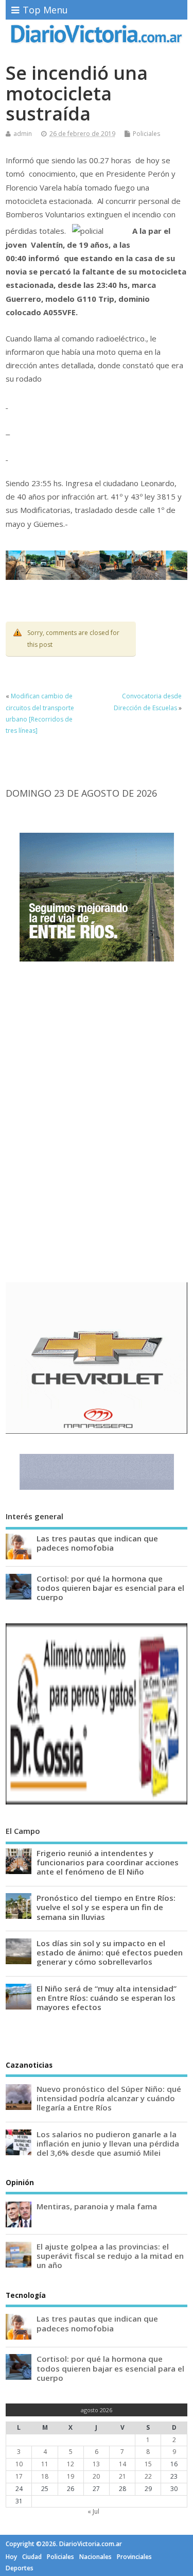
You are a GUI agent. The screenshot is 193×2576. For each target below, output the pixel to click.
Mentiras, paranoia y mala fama (97, 2206)
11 (45, 2464)
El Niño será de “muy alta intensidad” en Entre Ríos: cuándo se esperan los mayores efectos (107, 1998)
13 (96, 2464)
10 (19, 2464)
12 (71, 2464)
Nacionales (95, 2557)
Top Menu (45, 10)
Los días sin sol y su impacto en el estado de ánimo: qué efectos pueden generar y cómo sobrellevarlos (110, 1952)
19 (71, 2476)
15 (148, 2464)
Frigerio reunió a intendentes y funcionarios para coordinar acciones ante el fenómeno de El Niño (108, 1862)
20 (96, 2476)
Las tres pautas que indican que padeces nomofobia (97, 1543)
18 (45, 2476)
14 (122, 2464)
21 (122, 2476)
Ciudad (32, 2557)
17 (19, 2476)
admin (23, 134)
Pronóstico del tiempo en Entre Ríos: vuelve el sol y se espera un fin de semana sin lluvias (106, 1907)
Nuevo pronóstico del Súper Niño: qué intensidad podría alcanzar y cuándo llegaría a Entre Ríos (109, 2098)
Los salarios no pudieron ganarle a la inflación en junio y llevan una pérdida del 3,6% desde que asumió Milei (108, 2143)
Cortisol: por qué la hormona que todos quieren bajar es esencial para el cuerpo (110, 1588)
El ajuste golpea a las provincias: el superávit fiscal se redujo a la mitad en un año (110, 2256)
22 (148, 2476)
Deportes (20, 2568)
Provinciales (134, 2557)
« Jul (93, 2511)
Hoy (11, 2557)
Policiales (146, 134)
